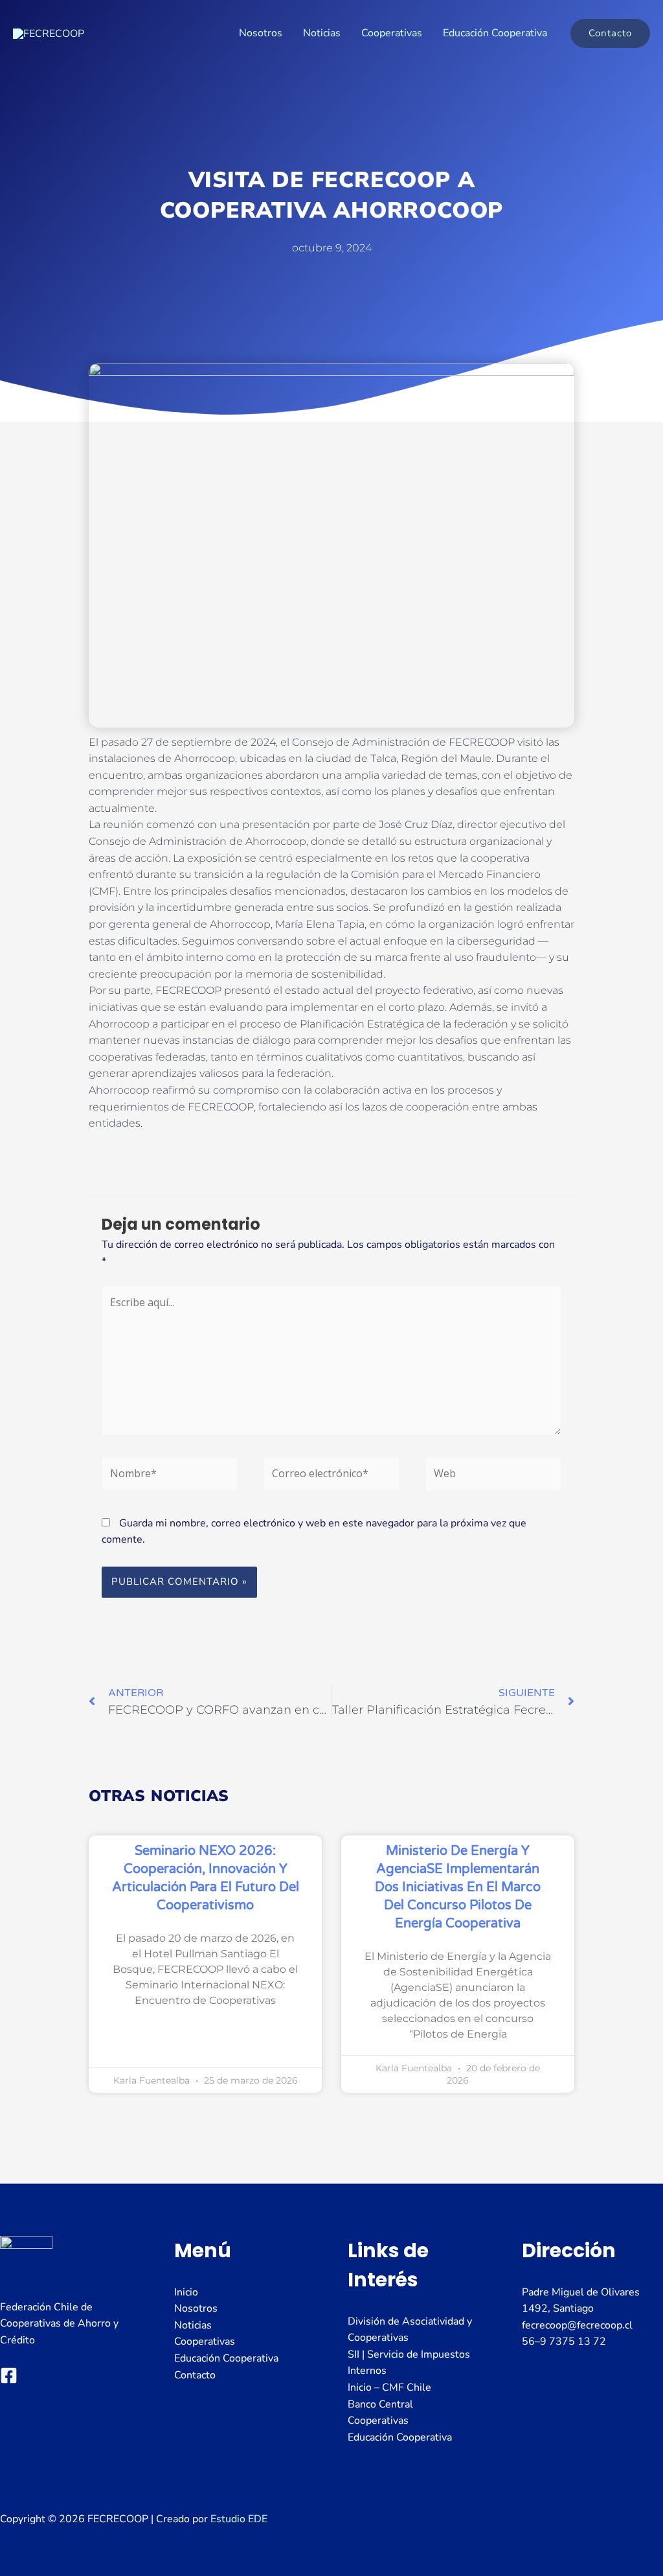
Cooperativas (392, 33)
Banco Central (380, 2404)
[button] (610, 33)
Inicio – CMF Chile (389, 2387)
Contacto (195, 2375)
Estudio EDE (239, 2519)
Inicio (186, 2292)
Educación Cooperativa (495, 33)
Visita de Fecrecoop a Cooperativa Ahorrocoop (332, 196)
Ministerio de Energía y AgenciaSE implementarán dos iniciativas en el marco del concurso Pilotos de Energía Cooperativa (458, 1887)
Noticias (322, 33)
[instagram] (9, 2375)
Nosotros (261, 33)
